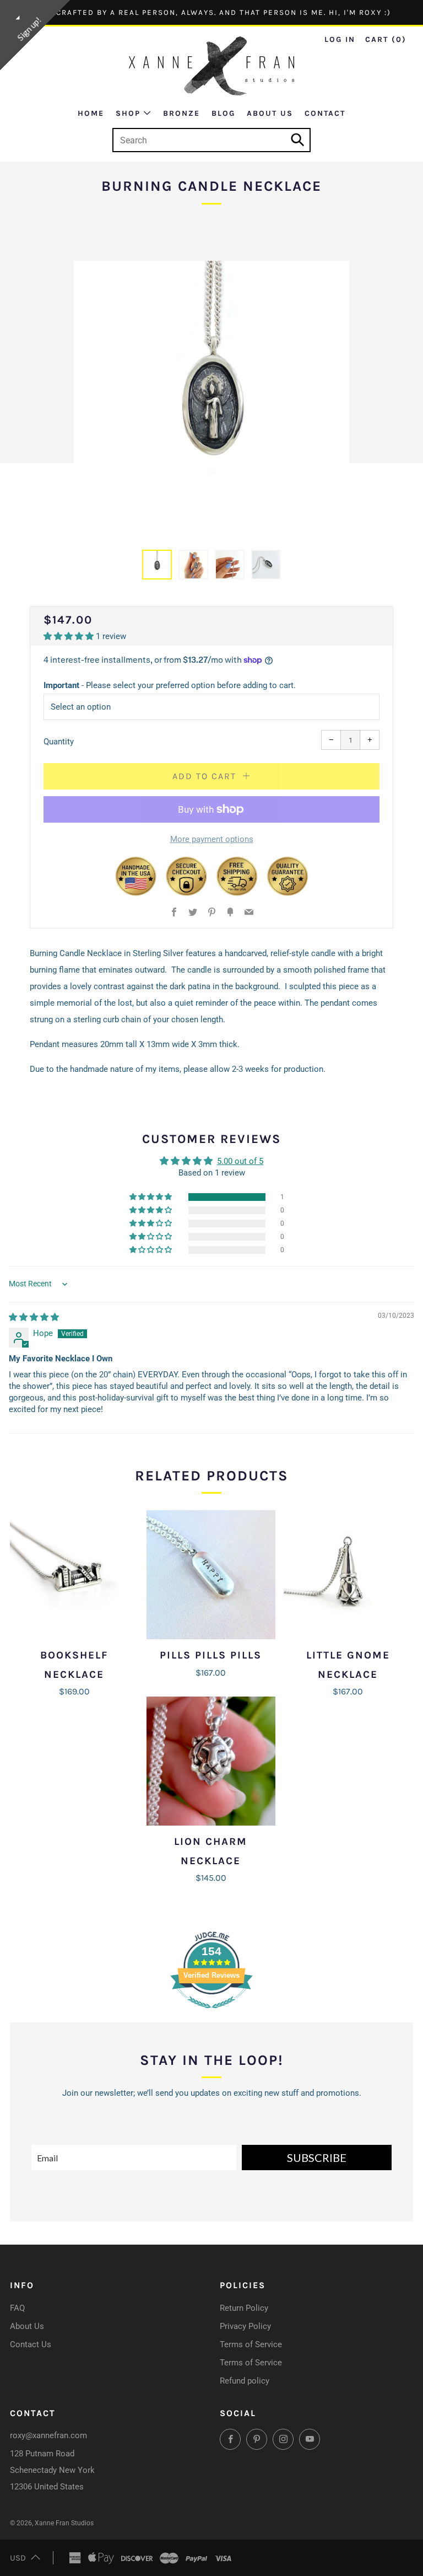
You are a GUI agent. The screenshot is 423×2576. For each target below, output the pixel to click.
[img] (34, 1317)
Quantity (59, 742)
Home (91, 113)
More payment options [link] (212, 839)
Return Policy (244, 2308)
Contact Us (31, 2344)
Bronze (181, 113)
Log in (340, 39)
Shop (128, 113)
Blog (223, 113)
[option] (211, 399)
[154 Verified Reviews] (211, 2014)
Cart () (386, 39)
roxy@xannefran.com (48, 2435)
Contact (325, 113)
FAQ (17, 2308)
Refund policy (245, 2381)
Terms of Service (251, 2344)
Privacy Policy (245, 2326)
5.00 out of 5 (240, 1161)
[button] (157, 565)
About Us (270, 113)
